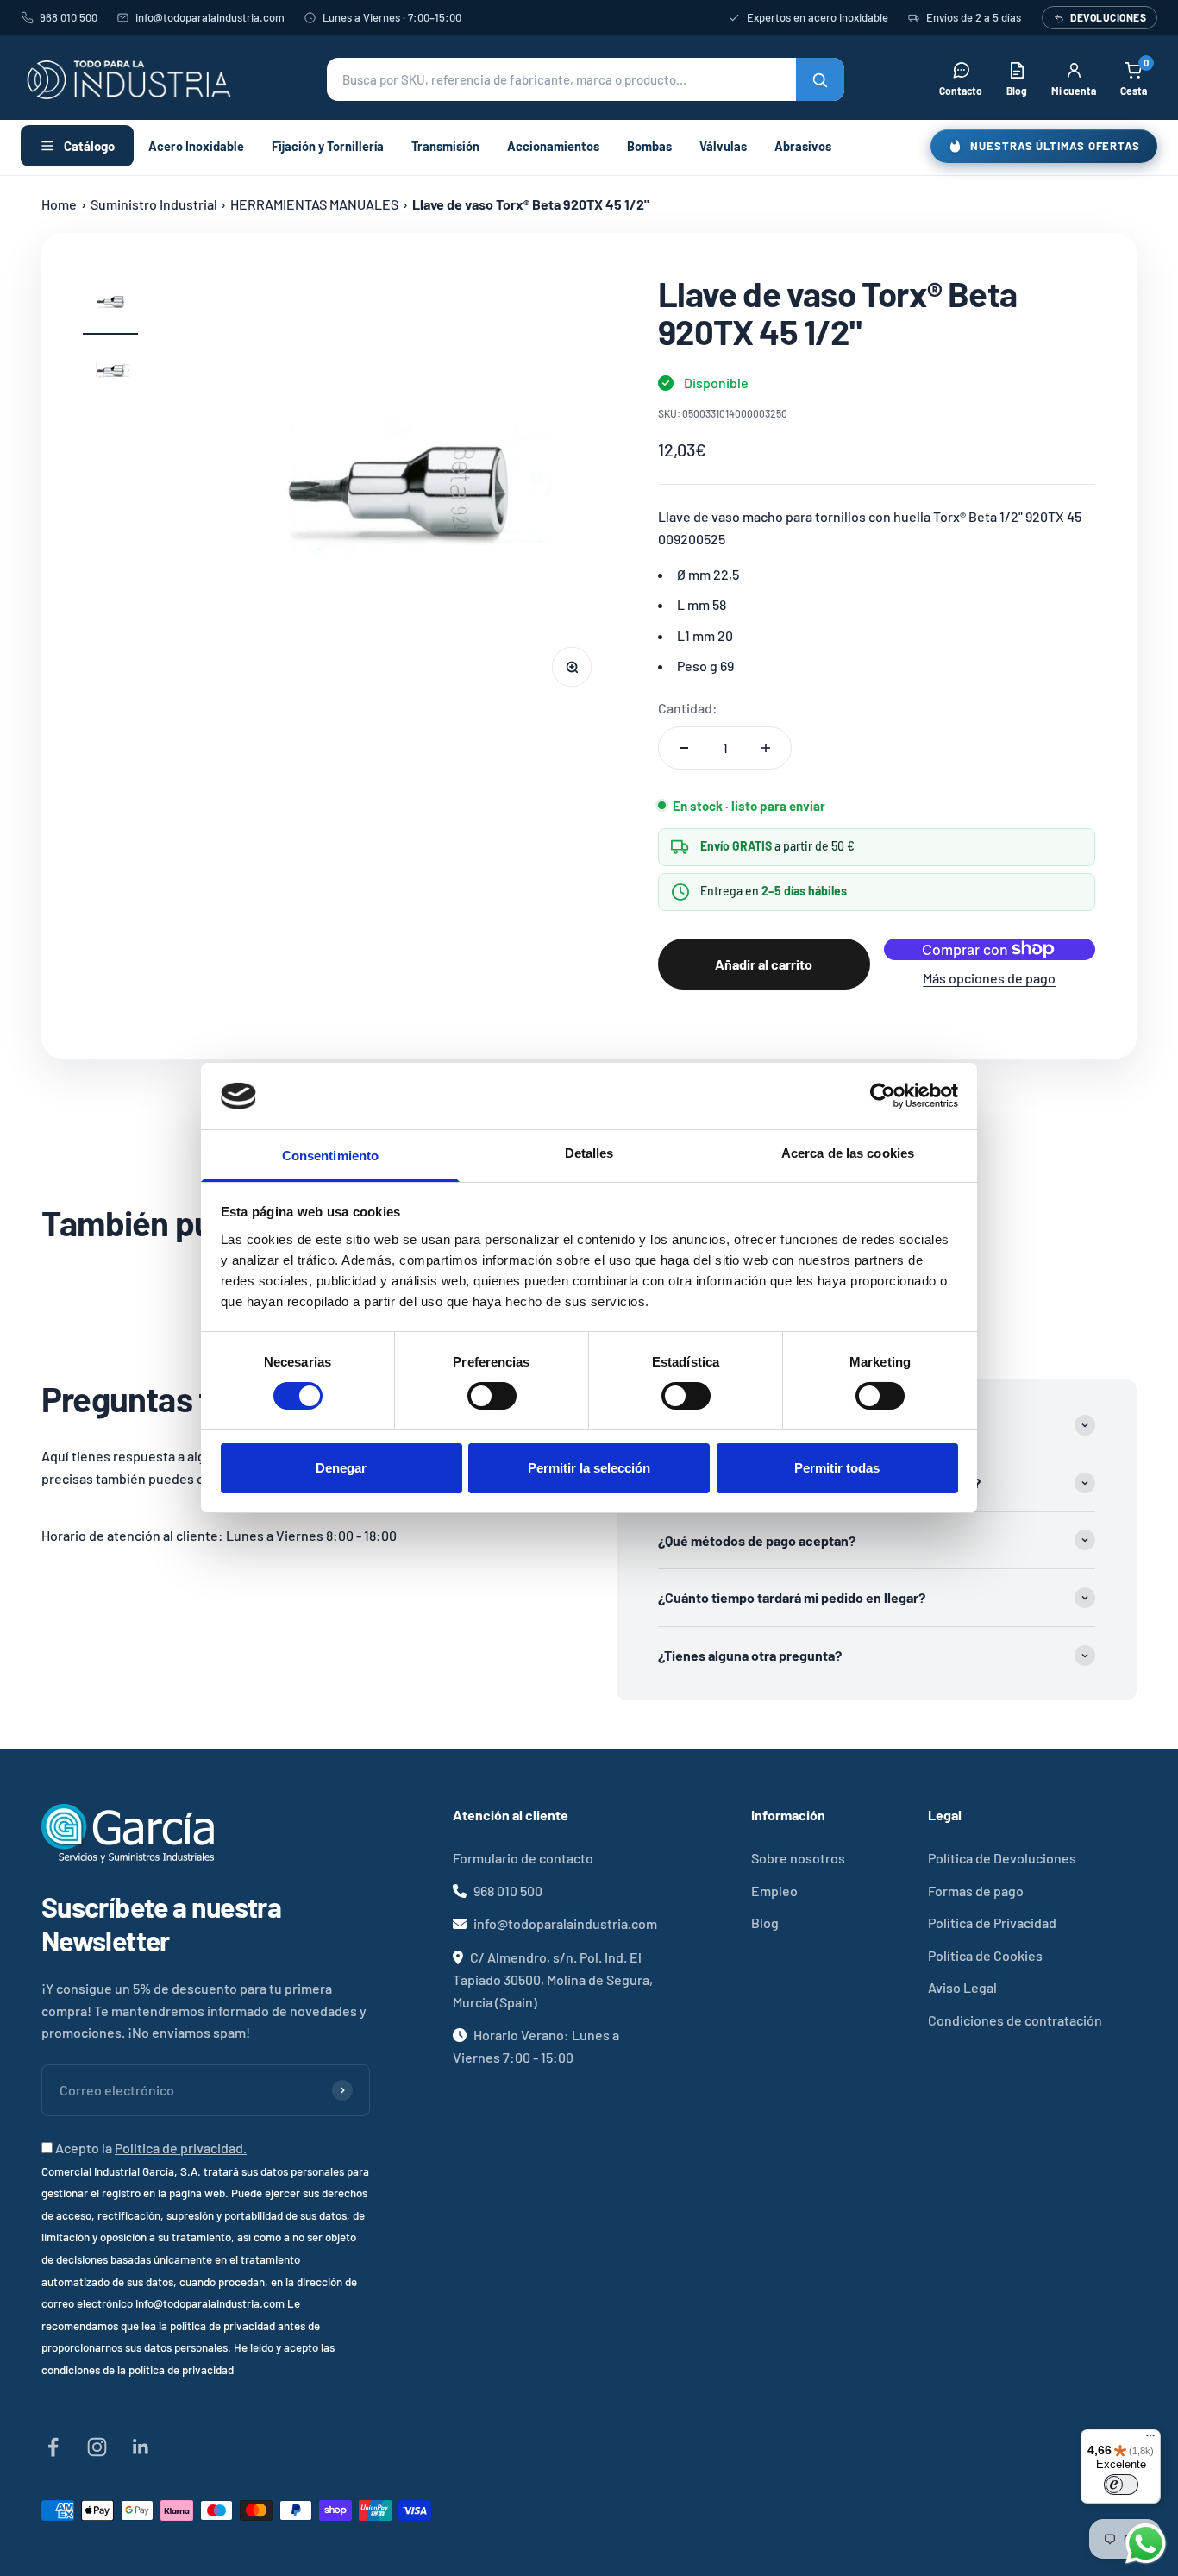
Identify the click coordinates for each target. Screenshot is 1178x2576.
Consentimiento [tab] (330, 1156)
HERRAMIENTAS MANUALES (314, 204)
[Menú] (1150, 2440)
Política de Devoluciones (1002, 1858)
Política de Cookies (985, 1955)
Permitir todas (837, 1468)
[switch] (492, 1396)
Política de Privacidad (992, 1923)
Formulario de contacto (523, 1858)
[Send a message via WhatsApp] (1146, 2544)
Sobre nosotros (798, 1858)
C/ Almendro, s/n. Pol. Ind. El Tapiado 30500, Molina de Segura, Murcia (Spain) (553, 1979)
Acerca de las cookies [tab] (848, 1153)
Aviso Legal (962, 1987)
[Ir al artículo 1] (110, 305)
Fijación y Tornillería (328, 146)
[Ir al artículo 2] (110, 374)
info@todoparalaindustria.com (210, 17)
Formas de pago (976, 1891)
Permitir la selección (589, 1468)
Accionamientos (553, 146)
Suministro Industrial (154, 204)
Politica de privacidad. (181, 2148)
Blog (765, 1923)
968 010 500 (69, 17)
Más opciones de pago (989, 978)
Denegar (341, 1468)
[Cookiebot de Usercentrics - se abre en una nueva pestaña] (883, 1096)
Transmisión (445, 146)
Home (59, 204)
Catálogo (89, 146)
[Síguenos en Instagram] (97, 2447)
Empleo (774, 1891)
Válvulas (723, 146)
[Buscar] (820, 79)
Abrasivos (803, 146)
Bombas (649, 146)
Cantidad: (688, 708)
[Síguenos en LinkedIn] (141, 2447)
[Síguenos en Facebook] (53, 2447)
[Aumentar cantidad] (766, 748)
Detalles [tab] (589, 1153)
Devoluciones (1108, 17)
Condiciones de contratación (1015, 2020)
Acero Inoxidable (196, 146)
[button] (586, 79)
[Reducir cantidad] (684, 748)
